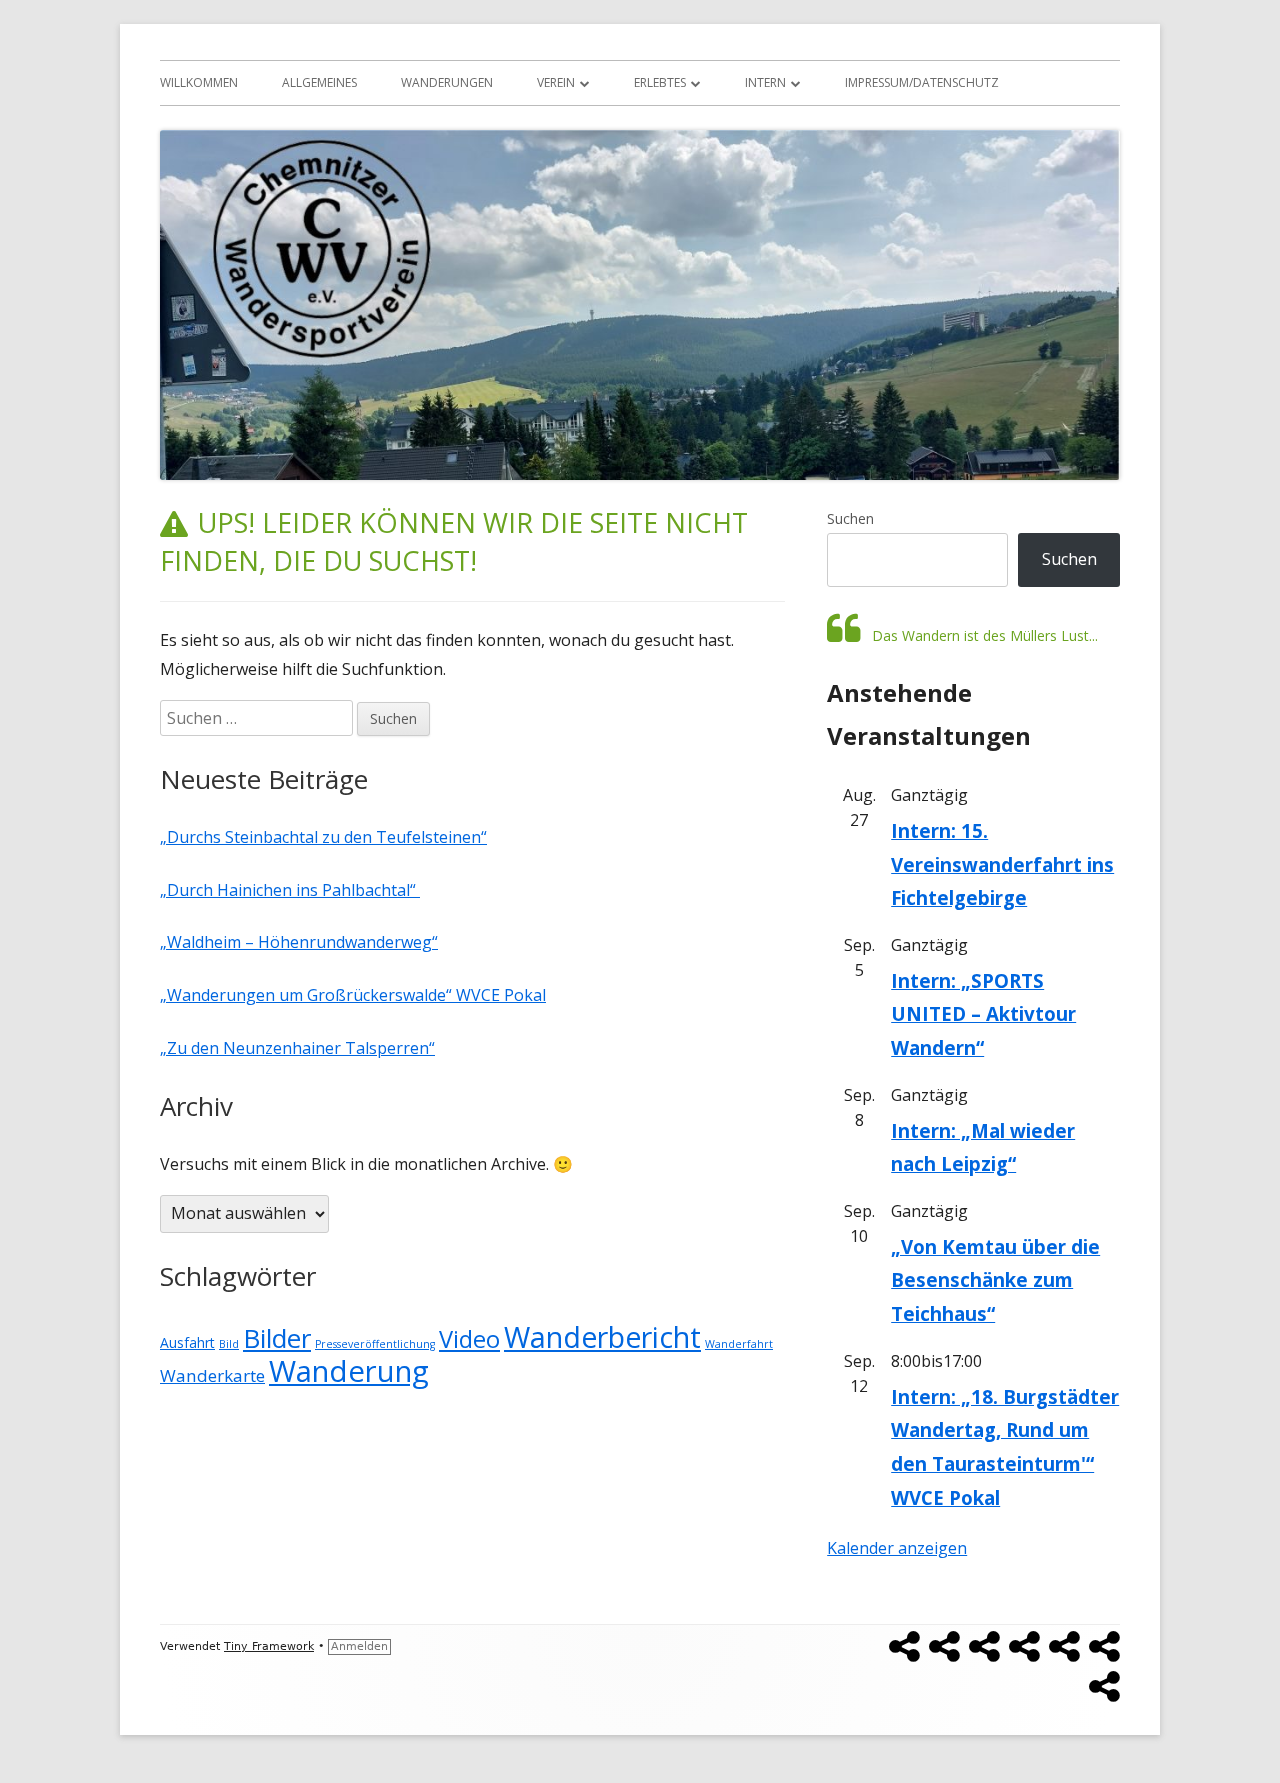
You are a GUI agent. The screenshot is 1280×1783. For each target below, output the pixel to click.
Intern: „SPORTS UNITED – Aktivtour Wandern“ (983, 1014)
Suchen (850, 518)
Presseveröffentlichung (375, 1344)
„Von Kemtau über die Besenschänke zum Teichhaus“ (995, 1280)
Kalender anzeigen (897, 1548)
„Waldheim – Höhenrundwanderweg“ (299, 942)
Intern (765, 82)
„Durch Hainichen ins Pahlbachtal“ (290, 890)
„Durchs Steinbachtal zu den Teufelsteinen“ (323, 837)
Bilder (277, 1338)
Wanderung (349, 1371)
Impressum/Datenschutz (922, 82)
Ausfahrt (187, 1342)
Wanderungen (447, 82)
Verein (556, 82)
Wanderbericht (602, 1337)
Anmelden (359, 1646)
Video (469, 1339)
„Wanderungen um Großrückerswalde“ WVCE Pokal (353, 995)
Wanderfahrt (739, 1344)
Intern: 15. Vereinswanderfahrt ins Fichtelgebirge (1002, 864)
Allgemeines (319, 82)
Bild (229, 1344)
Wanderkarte (212, 1375)
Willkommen (199, 82)
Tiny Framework (269, 1646)
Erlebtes (660, 82)
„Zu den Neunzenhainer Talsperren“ (297, 1048)
